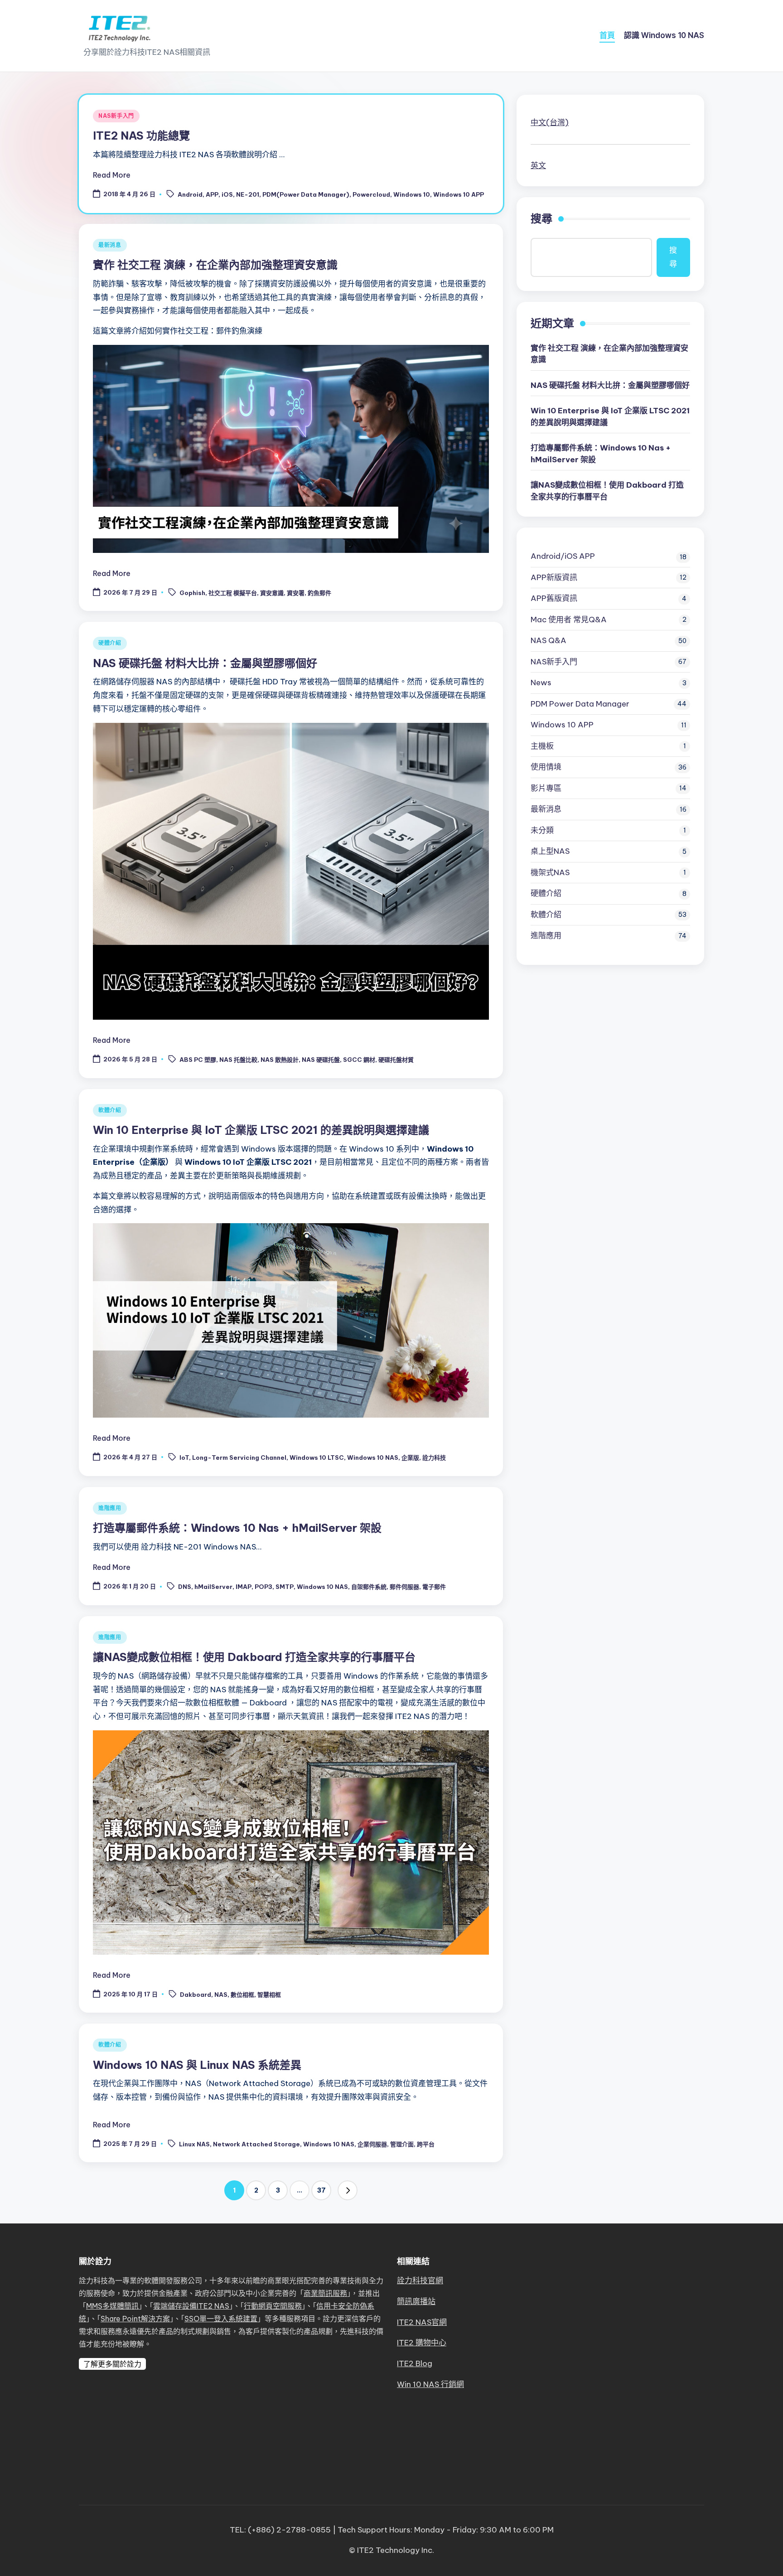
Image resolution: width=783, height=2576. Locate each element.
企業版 (410, 1457)
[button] (348, 2190)
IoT (184, 1457)
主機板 (542, 746)
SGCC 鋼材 (359, 1060)
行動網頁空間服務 (273, 2306)
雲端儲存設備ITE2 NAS (191, 2306)
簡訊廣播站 (416, 2301)
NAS (221, 1995)
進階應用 (110, 1508)
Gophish (192, 593)
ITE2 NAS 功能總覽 (141, 136)
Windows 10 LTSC (317, 1457)
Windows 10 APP (459, 194)
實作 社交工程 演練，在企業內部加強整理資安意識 (215, 265)
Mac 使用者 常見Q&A (569, 620)
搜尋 (541, 218)
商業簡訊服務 (325, 2293)
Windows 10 (412, 194)
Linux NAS (194, 2144)
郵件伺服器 (404, 1587)
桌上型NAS (550, 851)
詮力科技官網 (420, 2281)
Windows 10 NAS (373, 1457)
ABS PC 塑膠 (198, 1060)
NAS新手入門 (116, 116)
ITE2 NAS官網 (422, 2322)
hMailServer (213, 1587)
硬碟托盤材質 (396, 1060)
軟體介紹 (110, 1110)
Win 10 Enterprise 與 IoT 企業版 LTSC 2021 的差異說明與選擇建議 (261, 1130)
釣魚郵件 (319, 593)
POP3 (263, 1587)
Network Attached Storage (256, 2144)
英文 (538, 165)
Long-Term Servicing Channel (239, 1457)
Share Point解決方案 (135, 2319)
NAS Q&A (549, 640)
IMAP (244, 1587)
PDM (580, 704)
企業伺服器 (372, 2144)
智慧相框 (269, 1995)
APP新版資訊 (554, 577)
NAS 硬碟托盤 (321, 1060)
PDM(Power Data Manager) (306, 194)
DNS (185, 1587)
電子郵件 (434, 1587)
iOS (227, 194)
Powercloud (371, 194)
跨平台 (426, 2144)
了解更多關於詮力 (112, 2364)
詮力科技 (434, 1457)
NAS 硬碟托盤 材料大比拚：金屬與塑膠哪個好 (205, 663)
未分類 (542, 830)
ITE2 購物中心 (422, 2343)
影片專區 (546, 788)
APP (212, 194)
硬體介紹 (110, 643)
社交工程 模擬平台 (233, 593)
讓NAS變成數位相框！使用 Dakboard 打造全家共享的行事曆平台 (254, 1657)
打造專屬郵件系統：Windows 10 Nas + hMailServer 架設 (237, 1528)
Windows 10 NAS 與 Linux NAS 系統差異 (197, 2065)
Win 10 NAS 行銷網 (430, 2384)
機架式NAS (550, 872)
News (541, 683)
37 (321, 2190)
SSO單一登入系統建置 (221, 2319)
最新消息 (110, 245)
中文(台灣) (550, 122)
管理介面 (402, 2144)
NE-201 (248, 194)
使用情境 (546, 767)
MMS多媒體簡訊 (112, 2306)
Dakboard (196, 1995)
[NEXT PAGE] (348, 2190)
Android (190, 194)
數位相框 (242, 1995)
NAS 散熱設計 (280, 1060)
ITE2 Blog (415, 2363)
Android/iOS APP (563, 556)
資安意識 (272, 593)
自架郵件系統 (369, 1587)
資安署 (296, 593)
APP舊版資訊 (554, 598)
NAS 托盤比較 (238, 1060)
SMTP (285, 1587)
